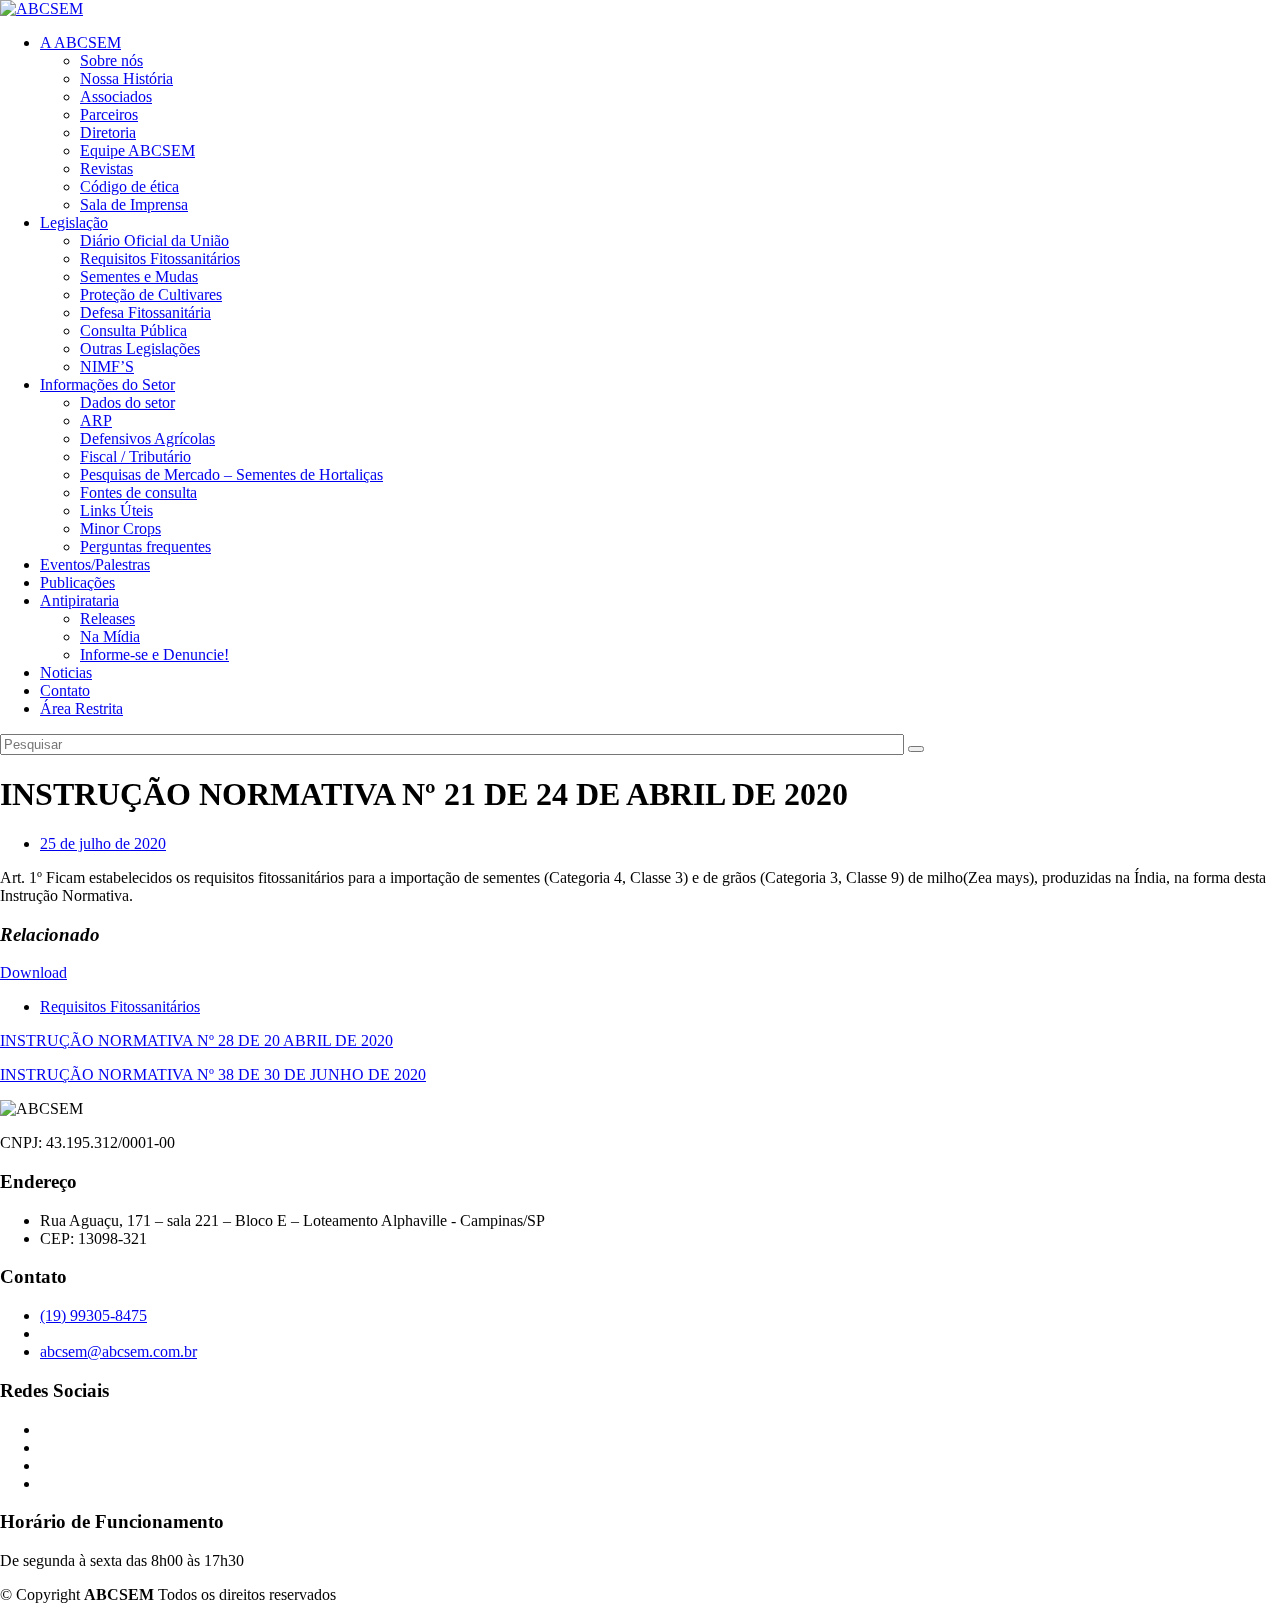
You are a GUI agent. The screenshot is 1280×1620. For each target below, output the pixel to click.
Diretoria (108, 132)
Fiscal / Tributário (135, 456)
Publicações (77, 582)
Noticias (66, 672)
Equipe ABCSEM (137, 150)
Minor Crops (120, 528)
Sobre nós (111, 60)
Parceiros (109, 114)
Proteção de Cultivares (151, 294)
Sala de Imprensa (134, 204)
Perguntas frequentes (145, 546)
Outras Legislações (140, 348)
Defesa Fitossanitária (145, 312)
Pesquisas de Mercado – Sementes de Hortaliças (231, 474)
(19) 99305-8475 (93, 1315)
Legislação (74, 222)
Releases (107, 618)
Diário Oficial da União (154, 240)
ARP (96, 420)
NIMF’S (107, 366)
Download (33, 972)
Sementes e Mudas (139, 276)
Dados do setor (127, 402)
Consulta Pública (133, 330)
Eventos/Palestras (95, 564)
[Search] (916, 749)
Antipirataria (79, 600)
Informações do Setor (107, 384)
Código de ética (129, 186)
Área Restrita (81, 708)
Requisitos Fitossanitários (160, 258)
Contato (65, 690)
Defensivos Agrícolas (147, 438)
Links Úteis (116, 510)
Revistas (106, 168)
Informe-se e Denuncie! (154, 654)
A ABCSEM (80, 42)
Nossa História (126, 78)
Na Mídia (110, 636)
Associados (116, 96)
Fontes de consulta (138, 492)
